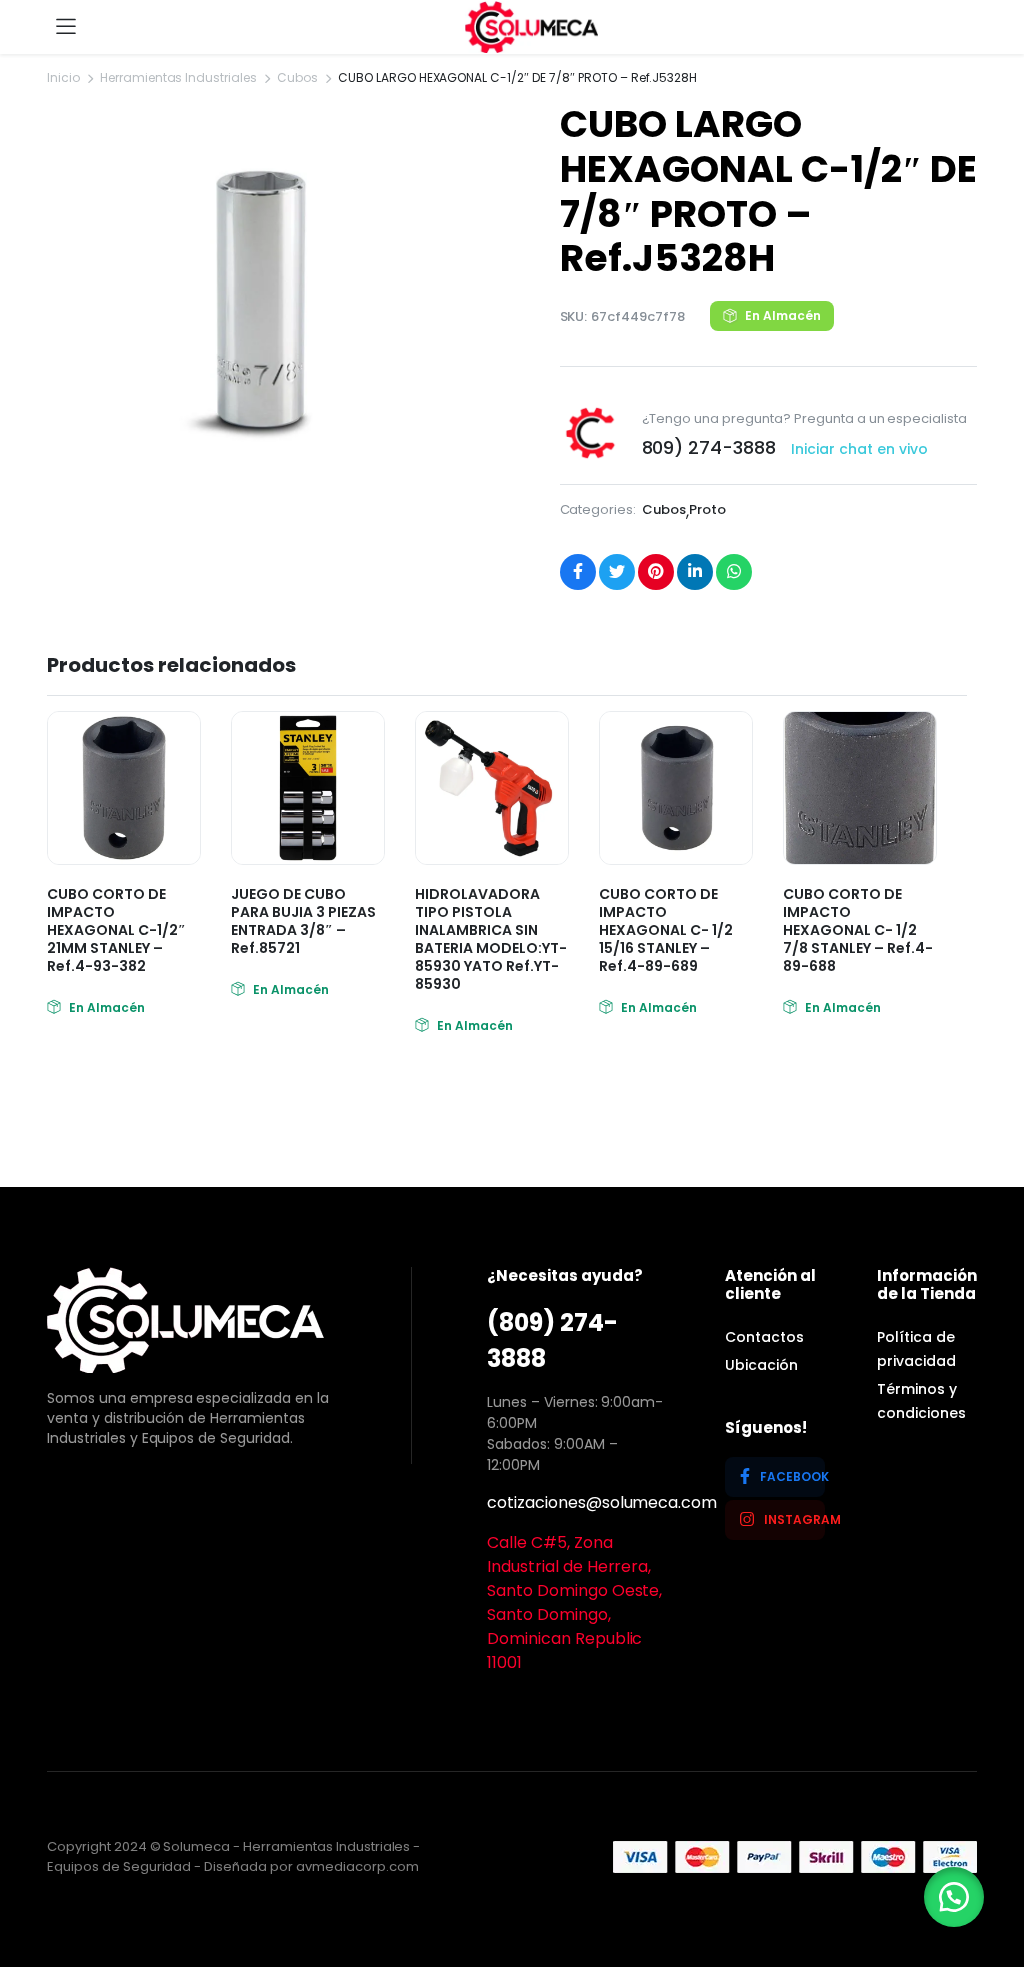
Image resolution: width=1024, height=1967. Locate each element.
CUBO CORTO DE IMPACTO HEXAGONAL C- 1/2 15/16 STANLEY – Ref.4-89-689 (666, 930)
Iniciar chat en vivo (859, 449)
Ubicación (761, 1365)
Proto (707, 509)
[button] (954, 1897)
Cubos (297, 77)
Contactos (764, 1337)
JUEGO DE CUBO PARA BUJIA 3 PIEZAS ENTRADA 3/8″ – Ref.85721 (303, 921)
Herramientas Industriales (178, 77)
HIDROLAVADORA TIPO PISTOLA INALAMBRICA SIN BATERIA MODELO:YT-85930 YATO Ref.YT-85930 (491, 939)
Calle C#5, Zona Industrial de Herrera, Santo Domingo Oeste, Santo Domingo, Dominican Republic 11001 (574, 1602)
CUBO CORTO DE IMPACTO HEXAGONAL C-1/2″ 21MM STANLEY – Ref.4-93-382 (116, 930)
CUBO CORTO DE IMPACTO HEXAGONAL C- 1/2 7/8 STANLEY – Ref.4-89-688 (858, 930)
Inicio (63, 77)
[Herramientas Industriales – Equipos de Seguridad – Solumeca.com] (531, 26)
